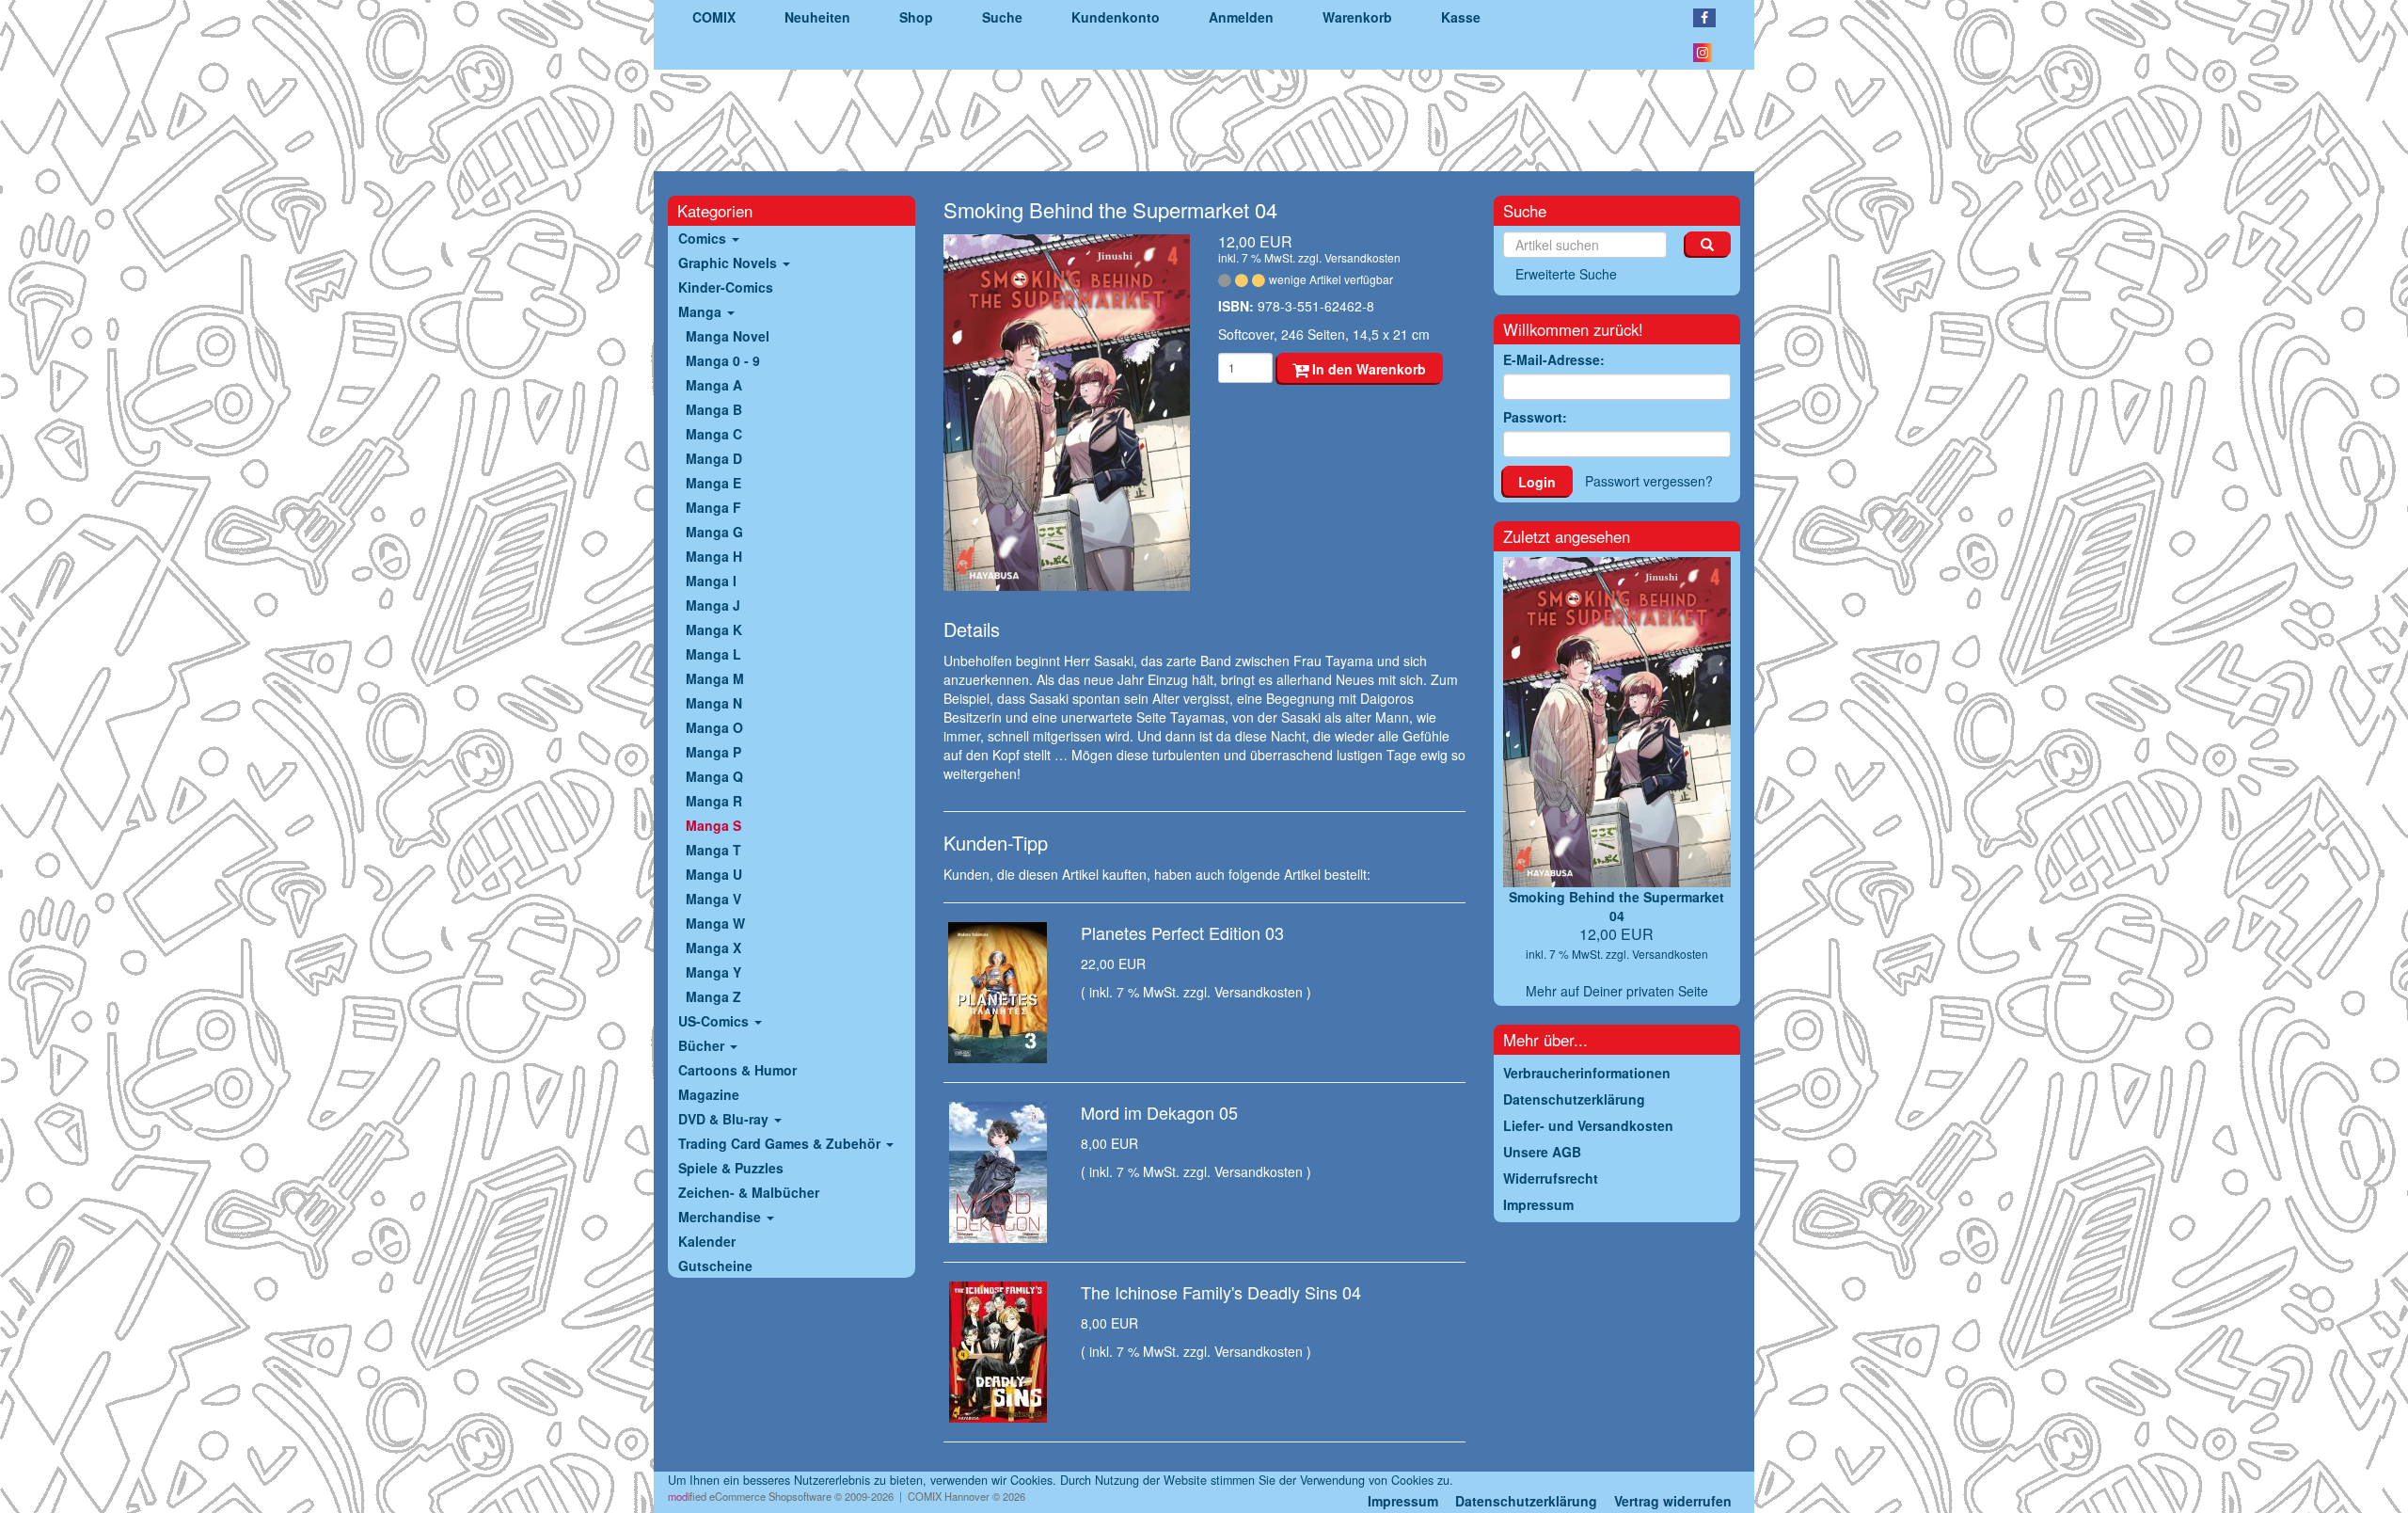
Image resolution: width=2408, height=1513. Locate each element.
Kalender (707, 1241)
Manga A (714, 385)
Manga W (715, 923)
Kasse (1461, 17)
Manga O (714, 727)
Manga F (713, 507)
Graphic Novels (729, 263)
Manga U (714, 874)
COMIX (714, 17)
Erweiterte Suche (1566, 274)
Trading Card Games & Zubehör (781, 1143)
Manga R (714, 801)
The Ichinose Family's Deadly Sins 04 (1221, 1292)
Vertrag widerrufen (1673, 1501)
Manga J (713, 605)
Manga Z (713, 996)
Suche (1002, 17)
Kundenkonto (1116, 17)
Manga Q (714, 776)
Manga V (713, 899)
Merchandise (721, 1217)
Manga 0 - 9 (723, 360)
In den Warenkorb (1367, 369)
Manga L (713, 654)
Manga (702, 311)
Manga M (715, 678)
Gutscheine (715, 1266)
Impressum (1403, 1501)
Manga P (713, 752)
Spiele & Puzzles (731, 1168)
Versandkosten (1362, 257)
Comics (704, 238)
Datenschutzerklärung (1526, 1501)
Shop (916, 17)
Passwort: (1535, 417)
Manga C (714, 434)
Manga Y (713, 972)
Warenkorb (1357, 17)
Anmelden (1241, 17)
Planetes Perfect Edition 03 (1182, 932)
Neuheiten (817, 17)
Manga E (713, 483)
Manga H (714, 556)
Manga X (713, 948)
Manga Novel (728, 336)
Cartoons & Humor (737, 1070)
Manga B (714, 409)
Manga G (714, 532)
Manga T (713, 850)
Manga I (711, 581)
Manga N (714, 703)
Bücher (703, 1045)
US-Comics (715, 1021)
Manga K (714, 629)
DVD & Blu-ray (725, 1119)
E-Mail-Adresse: (1554, 359)
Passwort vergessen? (1649, 481)
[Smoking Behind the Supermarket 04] (1067, 413)
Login (1537, 482)
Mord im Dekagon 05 (1159, 1112)
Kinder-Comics (726, 287)
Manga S (713, 825)
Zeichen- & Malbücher (749, 1192)
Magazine (709, 1094)
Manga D (714, 458)
